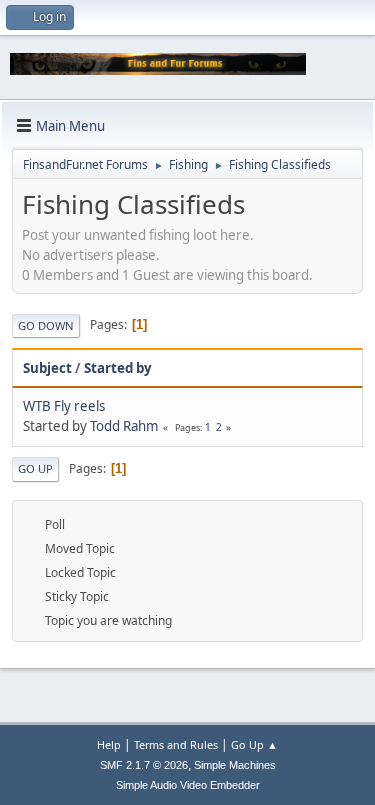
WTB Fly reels (64, 406)
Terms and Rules (176, 744)
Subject (47, 368)
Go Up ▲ (254, 744)
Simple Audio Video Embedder (188, 785)
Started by (118, 368)
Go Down (46, 325)
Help (109, 744)
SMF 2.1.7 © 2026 (144, 765)
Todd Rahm (124, 426)
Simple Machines (235, 765)
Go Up (35, 468)
